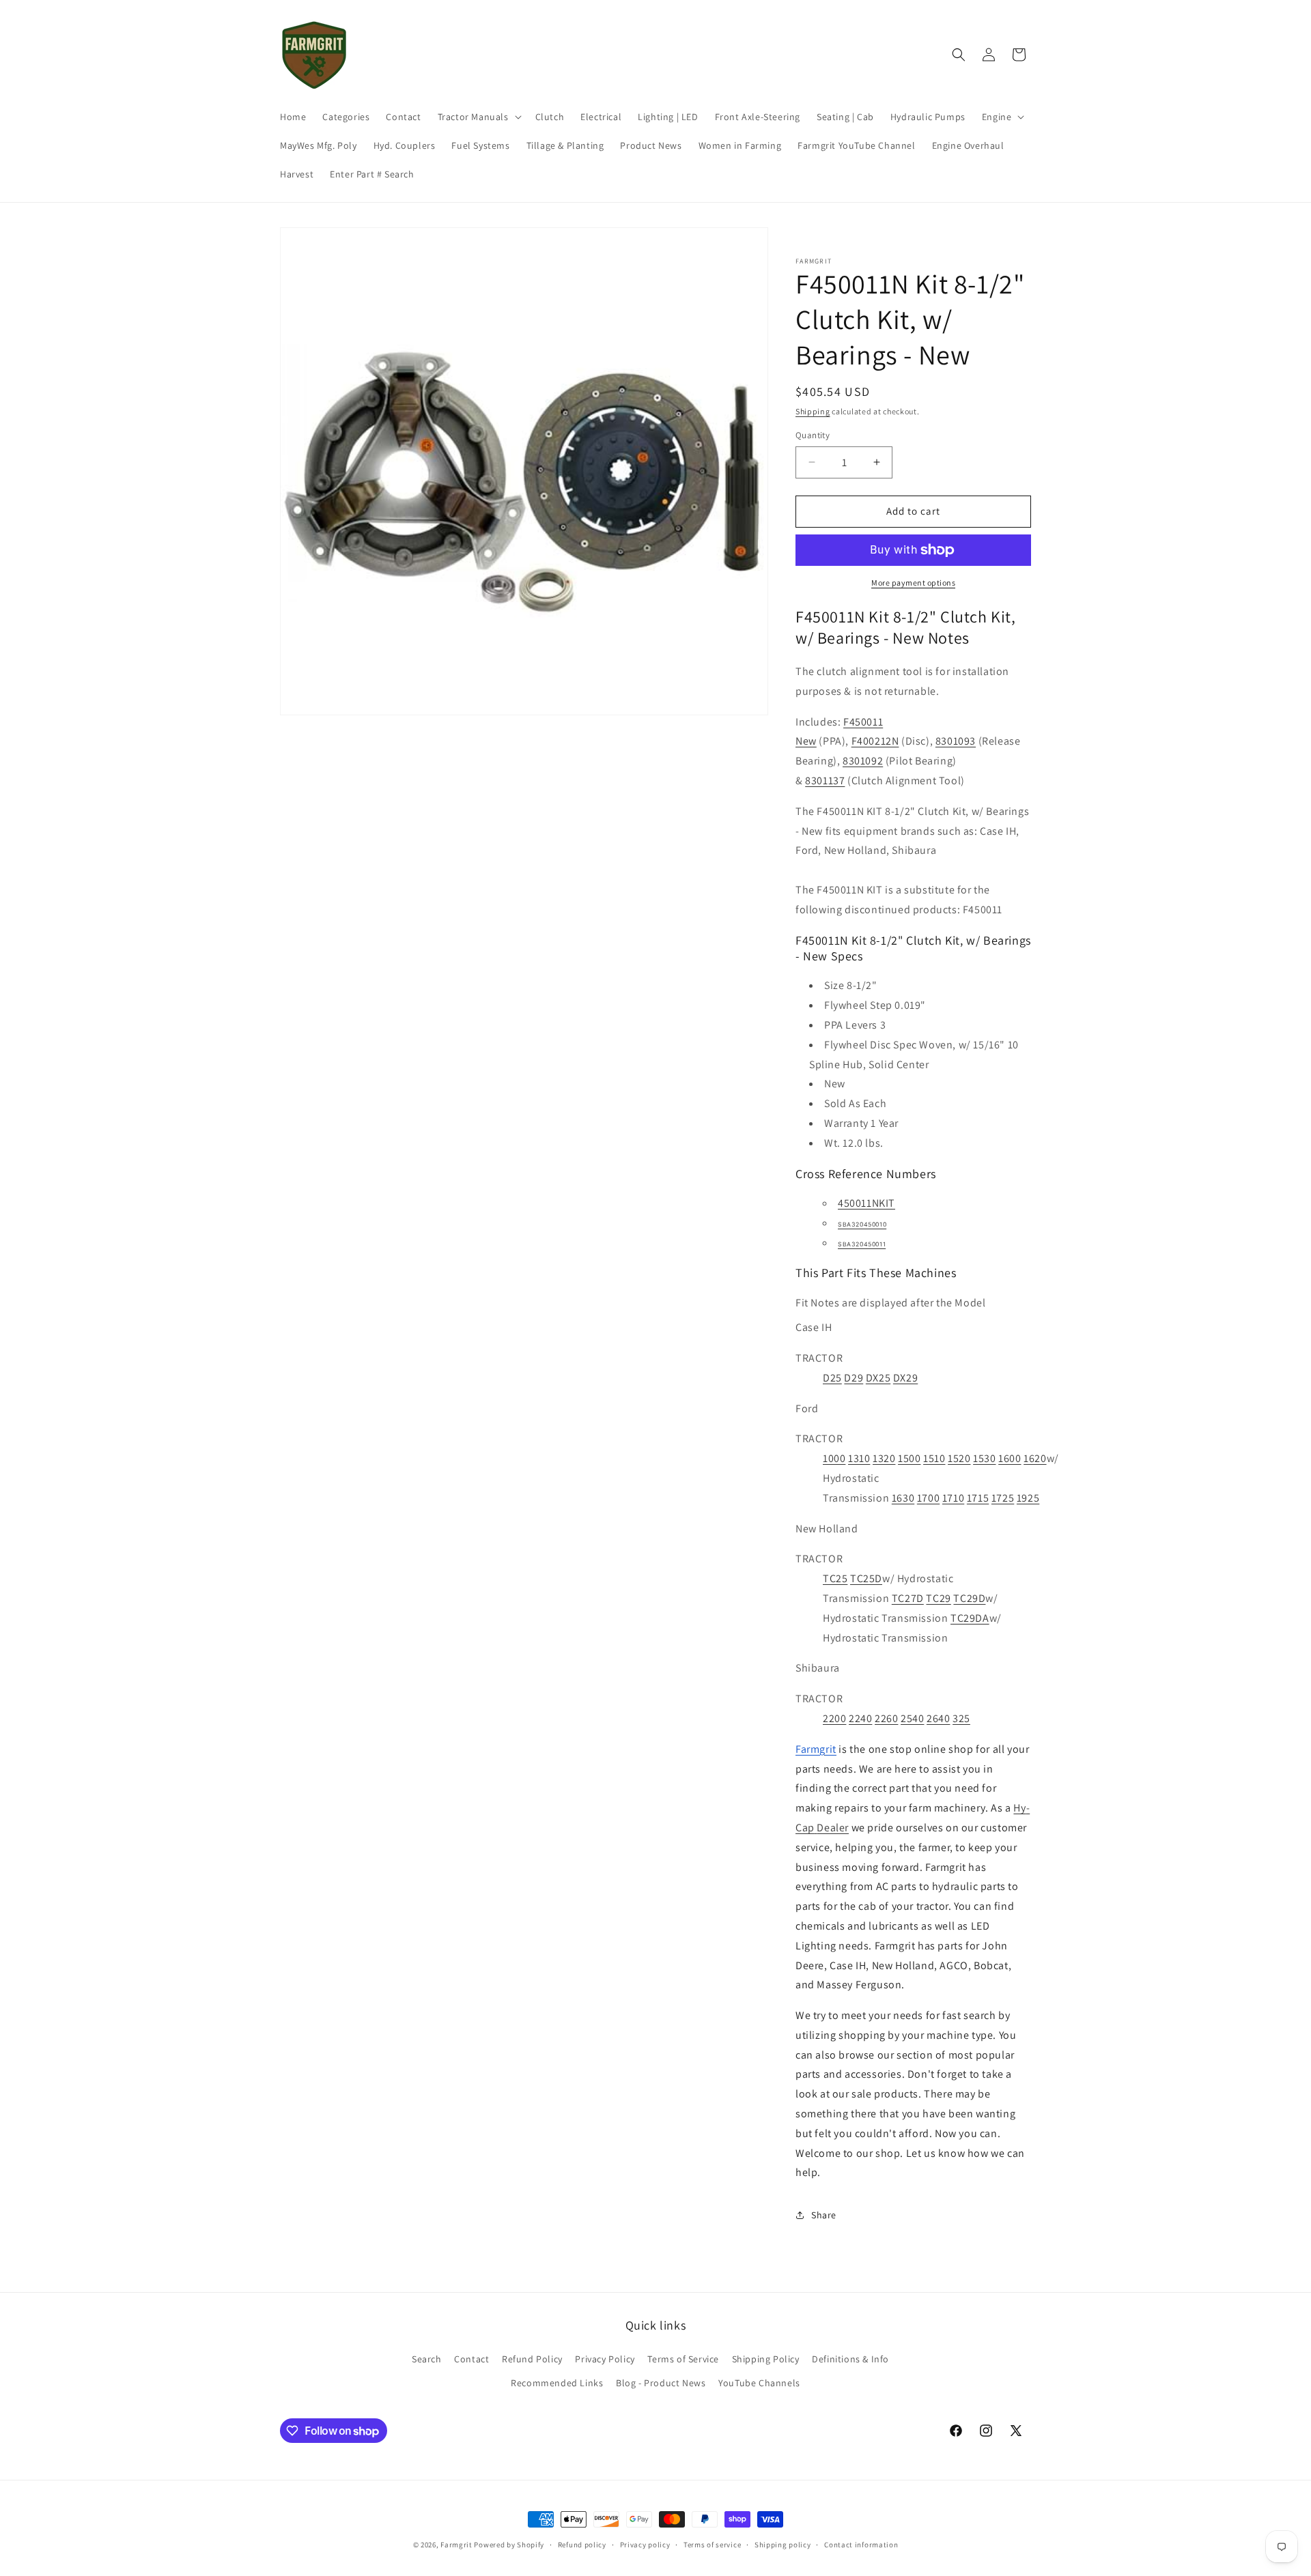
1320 (884, 1458)
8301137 (825, 781)
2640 (938, 1718)
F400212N (875, 741)
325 (961, 1718)
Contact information (861, 2545)
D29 (854, 1378)
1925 (1028, 1498)
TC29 (938, 1598)
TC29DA (970, 1618)
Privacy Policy (605, 2359)
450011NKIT (866, 1203)
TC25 (835, 1578)
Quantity (813, 435)
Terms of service (712, 2545)
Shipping (813, 411)
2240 (860, 1718)
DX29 (905, 1378)
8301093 (956, 741)
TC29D (969, 1598)
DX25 (878, 1378)
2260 (886, 1718)
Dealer (833, 1828)
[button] (478, 117)
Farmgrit (456, 2545)
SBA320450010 (862, 1225)
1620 (1035, 1458)
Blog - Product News (661, 2383)
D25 (832, 1378)
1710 (953, 1498)
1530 (984, 1458)
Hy (1019, 1808)
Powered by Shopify (509, 2545)
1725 (1003, 1498)
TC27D (908, 1598)
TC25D (866, 1578)
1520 (959, 1458)
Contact (471, 2359)
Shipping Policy (766, 2359)
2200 (834, 1718)
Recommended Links (557, 2383)
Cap (805, 1828)
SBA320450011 (862, 1244)
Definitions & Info (850, 2359)
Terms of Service (683, 2359)
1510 (934, 1458)
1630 (903, 1498)
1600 (1010, 1458)
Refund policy (582, 2545)
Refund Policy (532, 2359)
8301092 (863, 761)
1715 (978, 1498)
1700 (928, 1498)
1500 (909, 1458)
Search (427, 2359)
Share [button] (824, 2215)
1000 (834, 1458)
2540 (912, 1718)
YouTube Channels (759, 2383)
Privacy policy (645, 2545)
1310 (859, 1458)
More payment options (913, 583)
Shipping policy (783, 2545)
